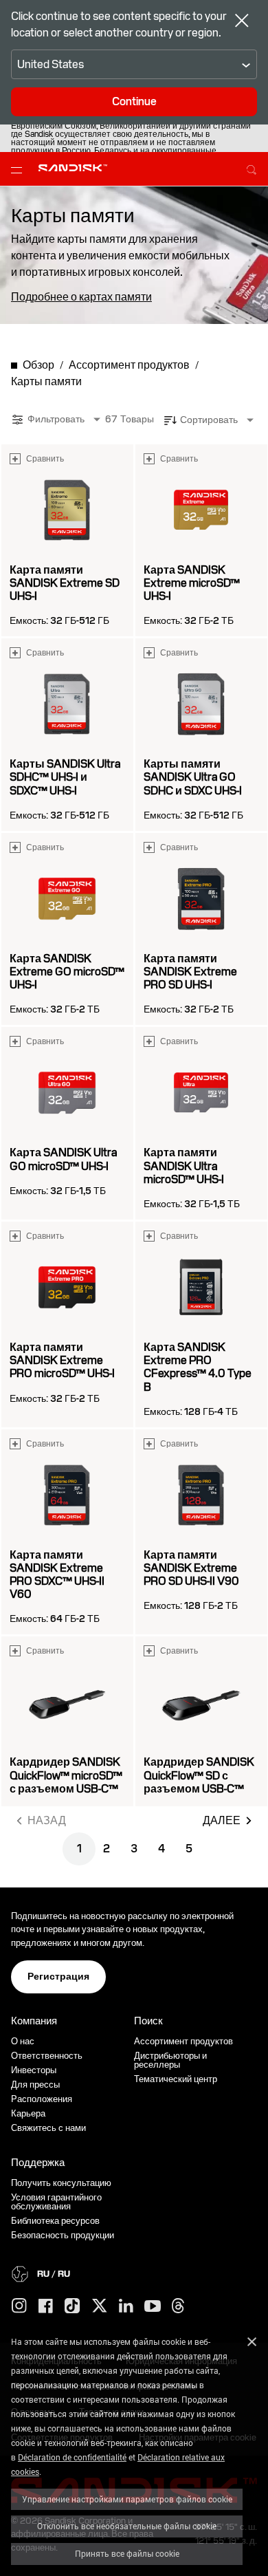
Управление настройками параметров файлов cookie (127, 2499)
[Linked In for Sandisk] (126, 2306)
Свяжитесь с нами (48, 2128)
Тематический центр (176, 2079)
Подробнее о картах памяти (81, 297)
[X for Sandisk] (100, 2306)
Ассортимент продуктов (183, 2041)
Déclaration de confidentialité (72, 2457)
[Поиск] (252, 168)
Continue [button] (134, 101)
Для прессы (35, 2085)
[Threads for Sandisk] (178, 2306)
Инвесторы (34, 2070)
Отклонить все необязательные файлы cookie (127, 2526)
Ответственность (47, 2056)
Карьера (28, 2113)
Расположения (42, 2099)
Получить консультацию (61, 2183)
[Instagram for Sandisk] (19, 2306)
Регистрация (58, 1976)
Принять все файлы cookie (127, 2553)
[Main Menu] (19, 169)
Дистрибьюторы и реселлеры (170, 2060)
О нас (23, 2041)
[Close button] (242, 22)
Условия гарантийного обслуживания (56, 2202)
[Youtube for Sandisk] (153, 2307)
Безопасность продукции (63, 2235)
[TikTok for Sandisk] (72, 2306)
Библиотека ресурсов (55, 2221)
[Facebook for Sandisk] (46, 2307)
